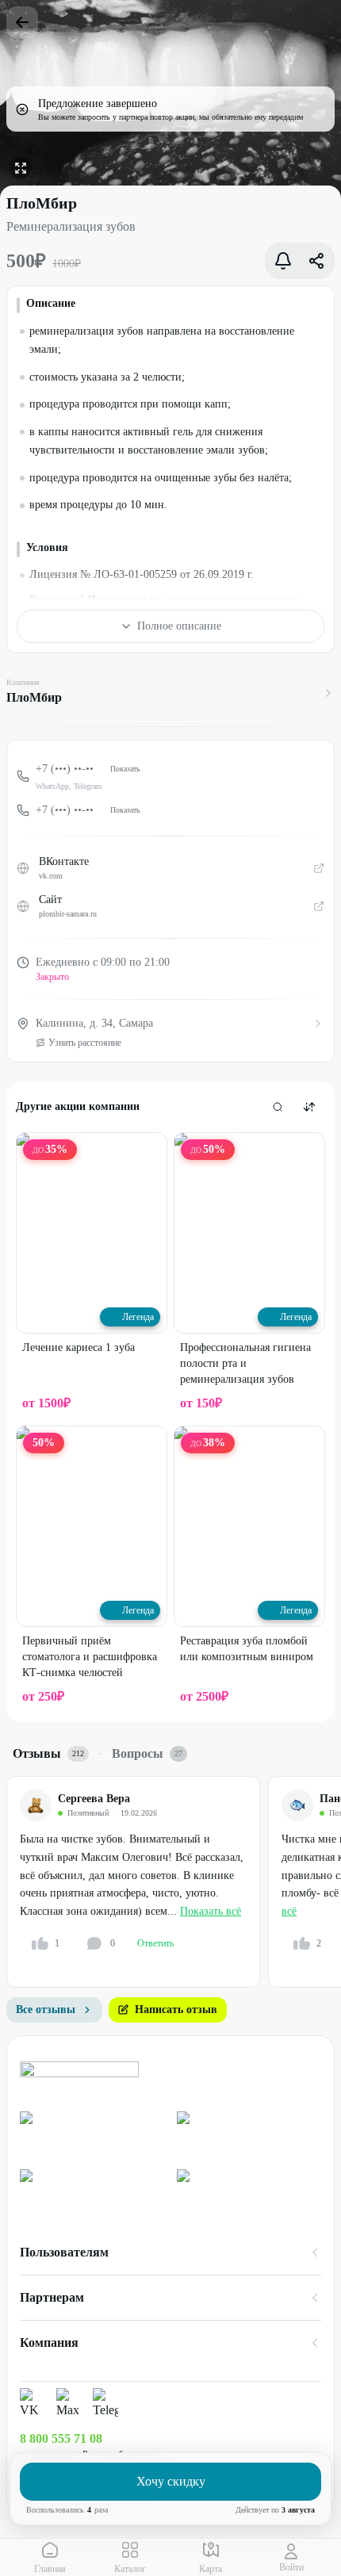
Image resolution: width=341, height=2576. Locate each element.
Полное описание (179, 626)
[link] (92, 2134)
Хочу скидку (171, 2481)
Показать (125, 769)
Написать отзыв (176, 2010)
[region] (174, 1882)
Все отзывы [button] (46, 2010)
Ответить (155, 1943)
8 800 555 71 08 (61, 2438)
